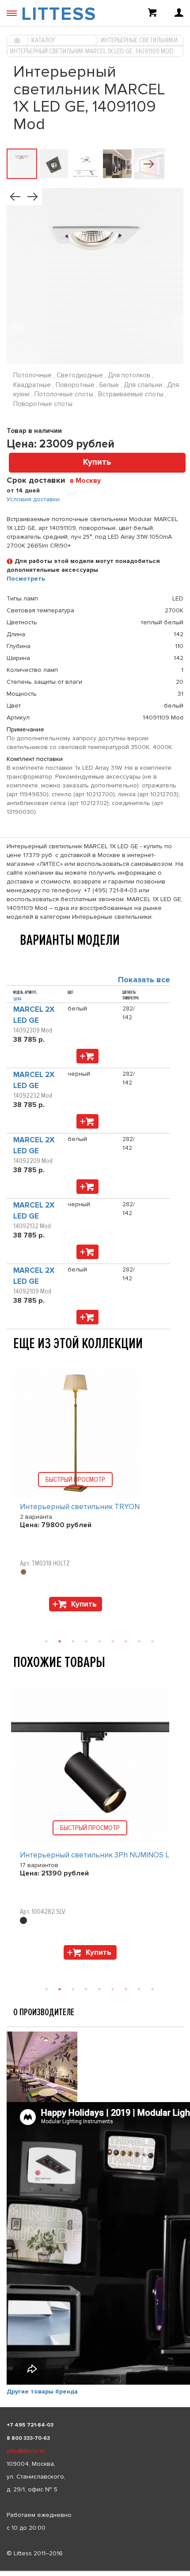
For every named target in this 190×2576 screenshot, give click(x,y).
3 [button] (73, 1641)
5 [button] (99, 1641)
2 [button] (60, 1641)
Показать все (144, 980)
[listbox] (95, 2571)
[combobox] (89, 480)
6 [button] (113, 1641)
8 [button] (139, 1641)
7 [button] (126, 1641)
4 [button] (86, 1641)
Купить (97, 462)
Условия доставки (33, 499)
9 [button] (152, 1641)
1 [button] (46, 1641)
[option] (95, 1492)
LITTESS (59, 14)
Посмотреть (26, 579)
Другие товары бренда (42, 2391)
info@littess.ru (26, 2451)
